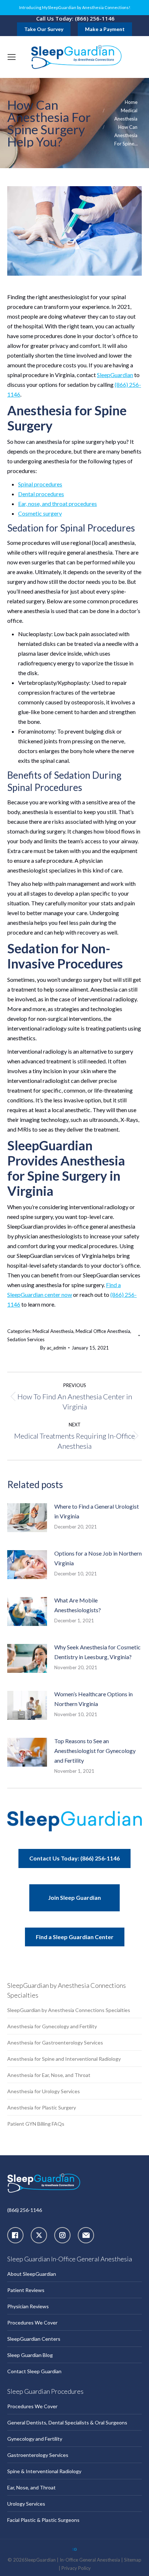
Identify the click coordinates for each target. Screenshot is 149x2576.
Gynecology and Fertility (35, 2439)
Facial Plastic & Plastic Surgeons (43, 2520)
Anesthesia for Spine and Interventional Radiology (64, 2059)
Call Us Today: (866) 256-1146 (75, 18)
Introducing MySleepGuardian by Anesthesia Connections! (75, 8)
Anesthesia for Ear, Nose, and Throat (49, 2075)
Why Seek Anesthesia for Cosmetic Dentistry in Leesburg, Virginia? (97, 1652)
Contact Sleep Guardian (34, 2371)
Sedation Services (26, 1339)
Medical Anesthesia (53, 1331)
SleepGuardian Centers (34, 2339)
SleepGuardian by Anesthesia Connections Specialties (69, 2010)
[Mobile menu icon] (12, 57)
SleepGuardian (115, 375)
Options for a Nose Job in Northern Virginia (98, 1558)
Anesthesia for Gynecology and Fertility (52, 2026)
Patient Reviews (26, 2290)
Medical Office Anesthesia (103, 1331)
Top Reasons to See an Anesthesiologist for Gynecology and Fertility (95, 1751)
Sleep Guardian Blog (30, 2355)
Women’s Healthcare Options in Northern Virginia (93, 1699)
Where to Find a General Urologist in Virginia (97, 1511)
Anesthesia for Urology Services (44, 2091)
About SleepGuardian (32, 2274)
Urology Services (26, 2504)
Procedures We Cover (32, 2323)
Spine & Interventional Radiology (44, 2471)
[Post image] (31, 1520)
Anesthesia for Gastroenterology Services (55, 2043)
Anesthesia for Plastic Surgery (42, 2107)
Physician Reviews (28, 2306)
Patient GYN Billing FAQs (36, 2124)
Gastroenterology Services (38, 2455)
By (53, 1348)
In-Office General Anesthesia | (92, 2560)
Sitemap (133, 2560)
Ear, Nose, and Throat (31, 2487)
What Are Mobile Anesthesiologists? (78, 1605)
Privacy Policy (76, 2568)
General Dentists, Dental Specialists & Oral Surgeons (67, 2422)
